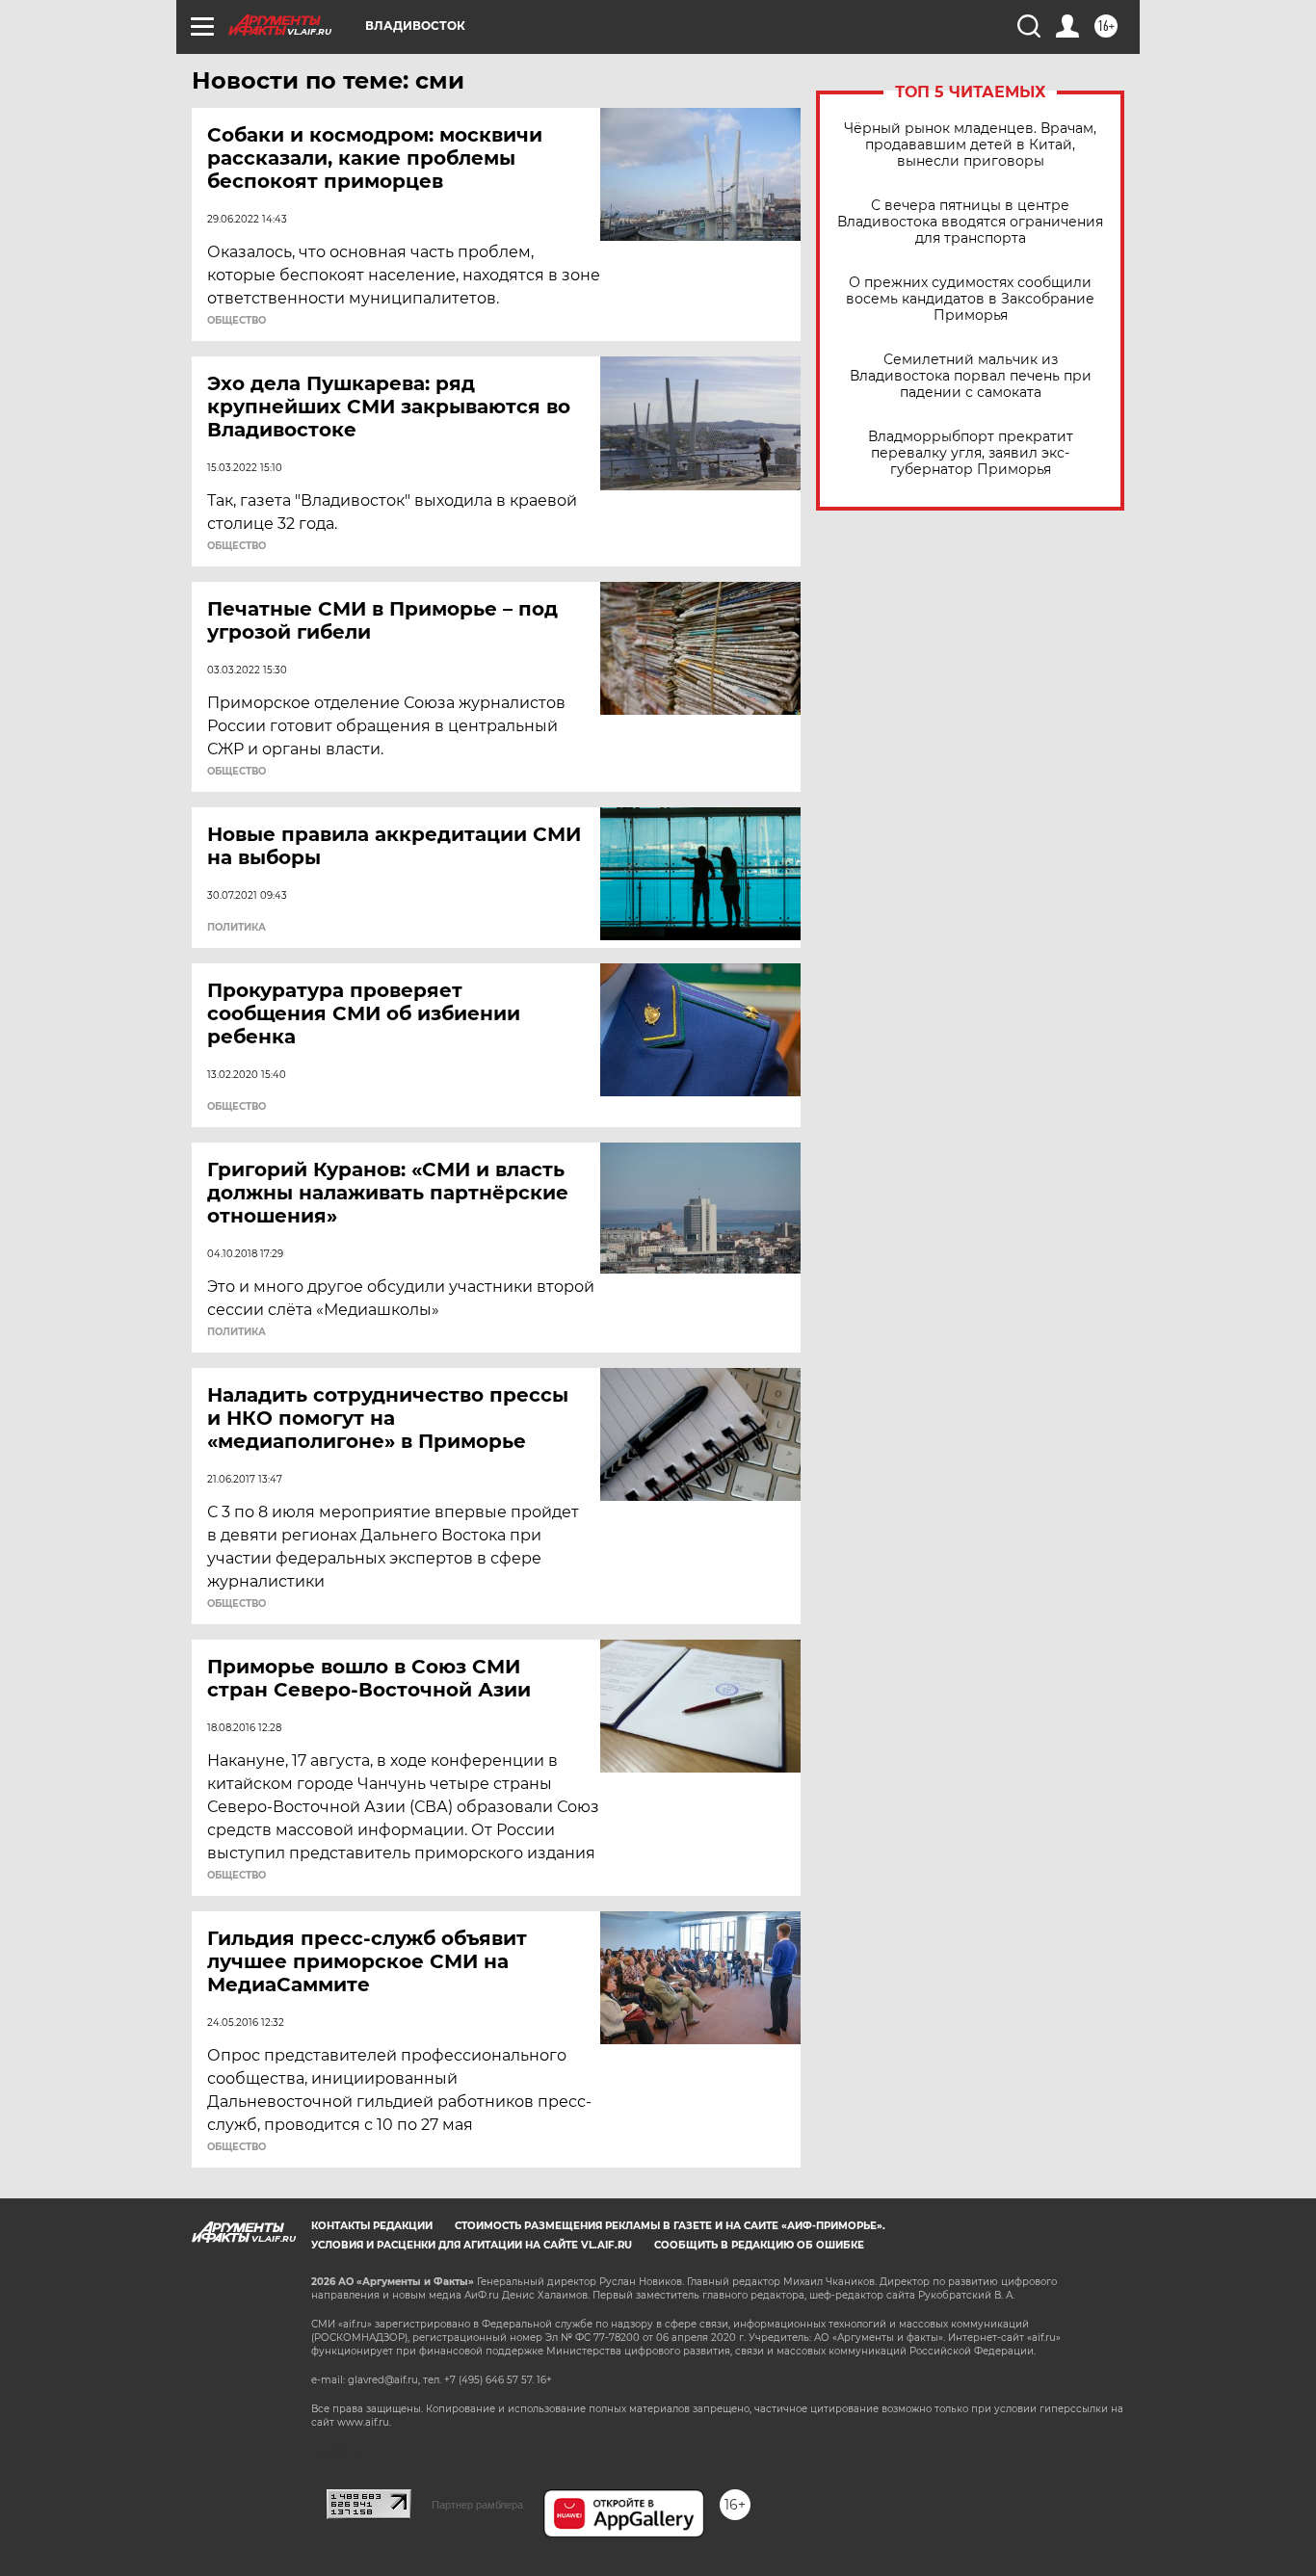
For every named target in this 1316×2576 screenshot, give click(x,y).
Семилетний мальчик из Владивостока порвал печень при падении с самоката (971, 376)
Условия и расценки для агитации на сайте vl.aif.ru (472, 2245)
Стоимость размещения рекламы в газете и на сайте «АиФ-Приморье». (670, 2226)
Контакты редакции (372, 2226)
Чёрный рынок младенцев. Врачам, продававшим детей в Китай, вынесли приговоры (970, 145)
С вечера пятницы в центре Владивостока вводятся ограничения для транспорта (970, 222)
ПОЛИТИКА (237, 928)
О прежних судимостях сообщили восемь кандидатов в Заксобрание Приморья (970, 299)
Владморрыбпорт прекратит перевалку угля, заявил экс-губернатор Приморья (971, 453)
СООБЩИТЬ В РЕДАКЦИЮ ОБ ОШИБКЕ (759, 2245)
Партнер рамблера (477, 2505)
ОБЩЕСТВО (237, 321)
